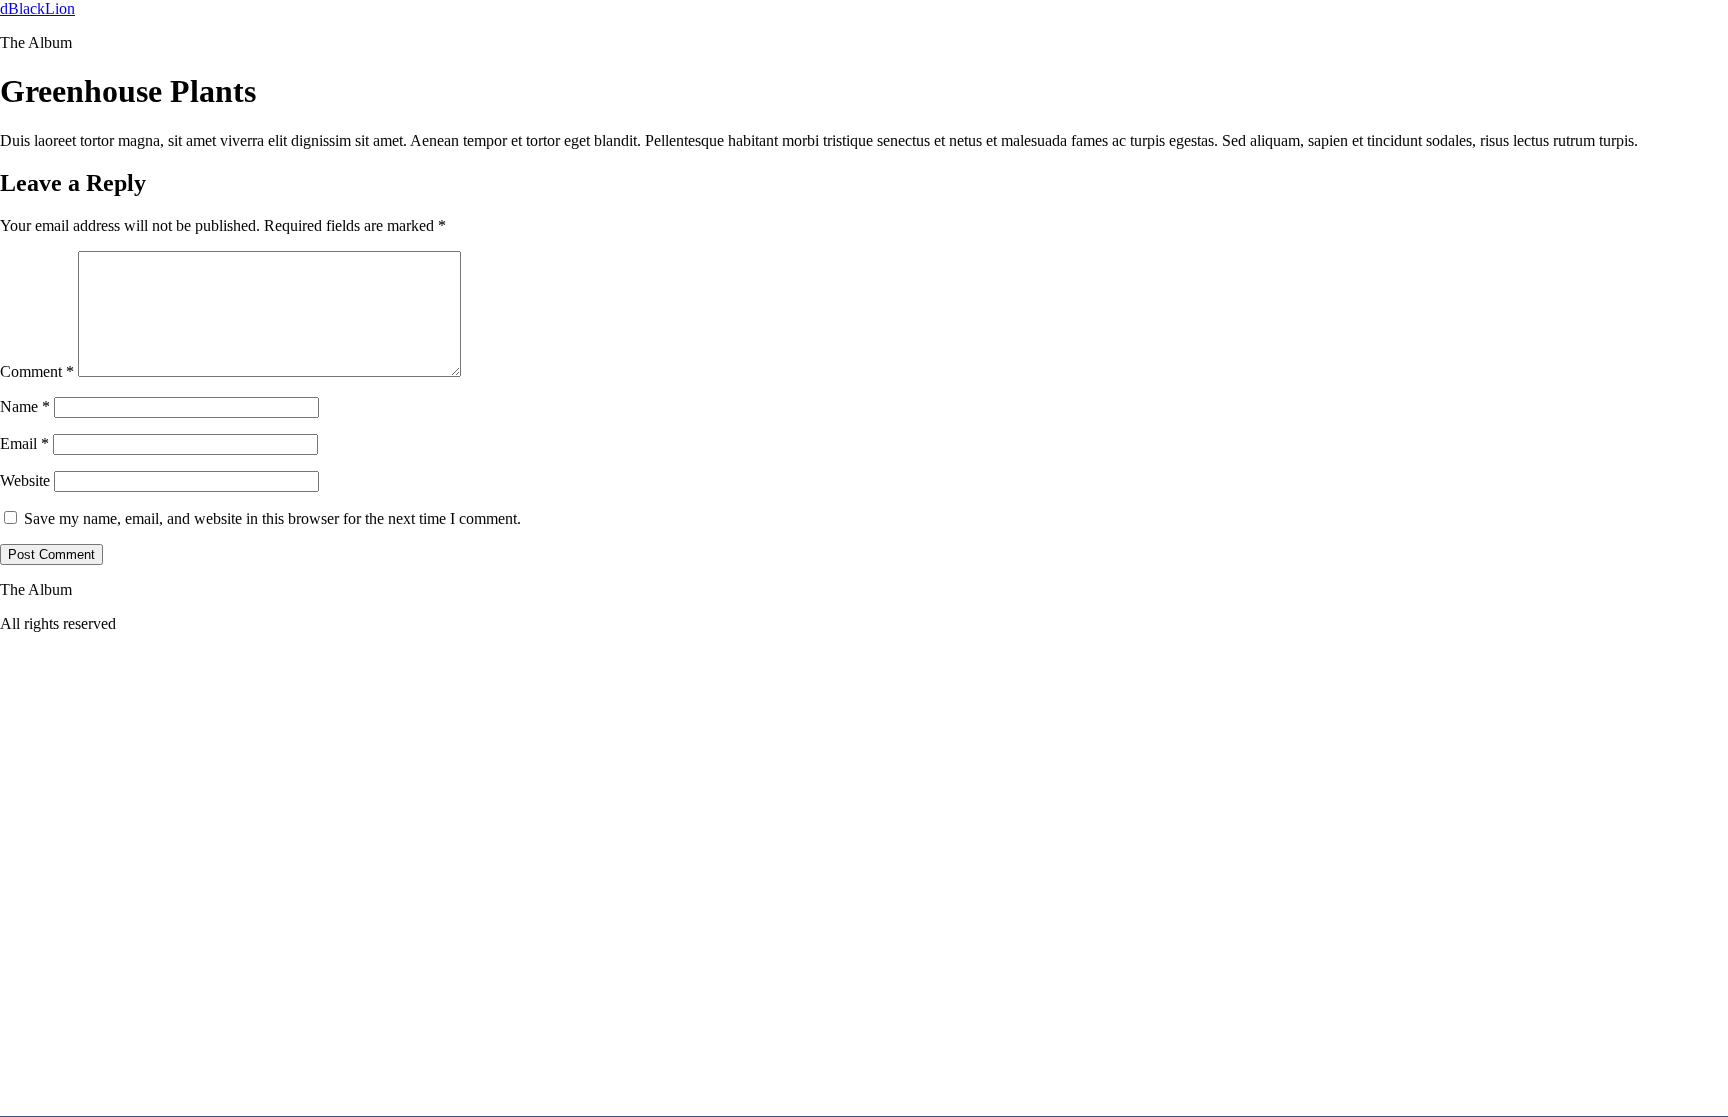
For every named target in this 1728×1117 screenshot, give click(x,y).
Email (24, 443)
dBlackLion (37, 8)
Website (25, 480)
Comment (37, 371)
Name (25, 406)
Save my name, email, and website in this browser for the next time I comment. (272, 518)
